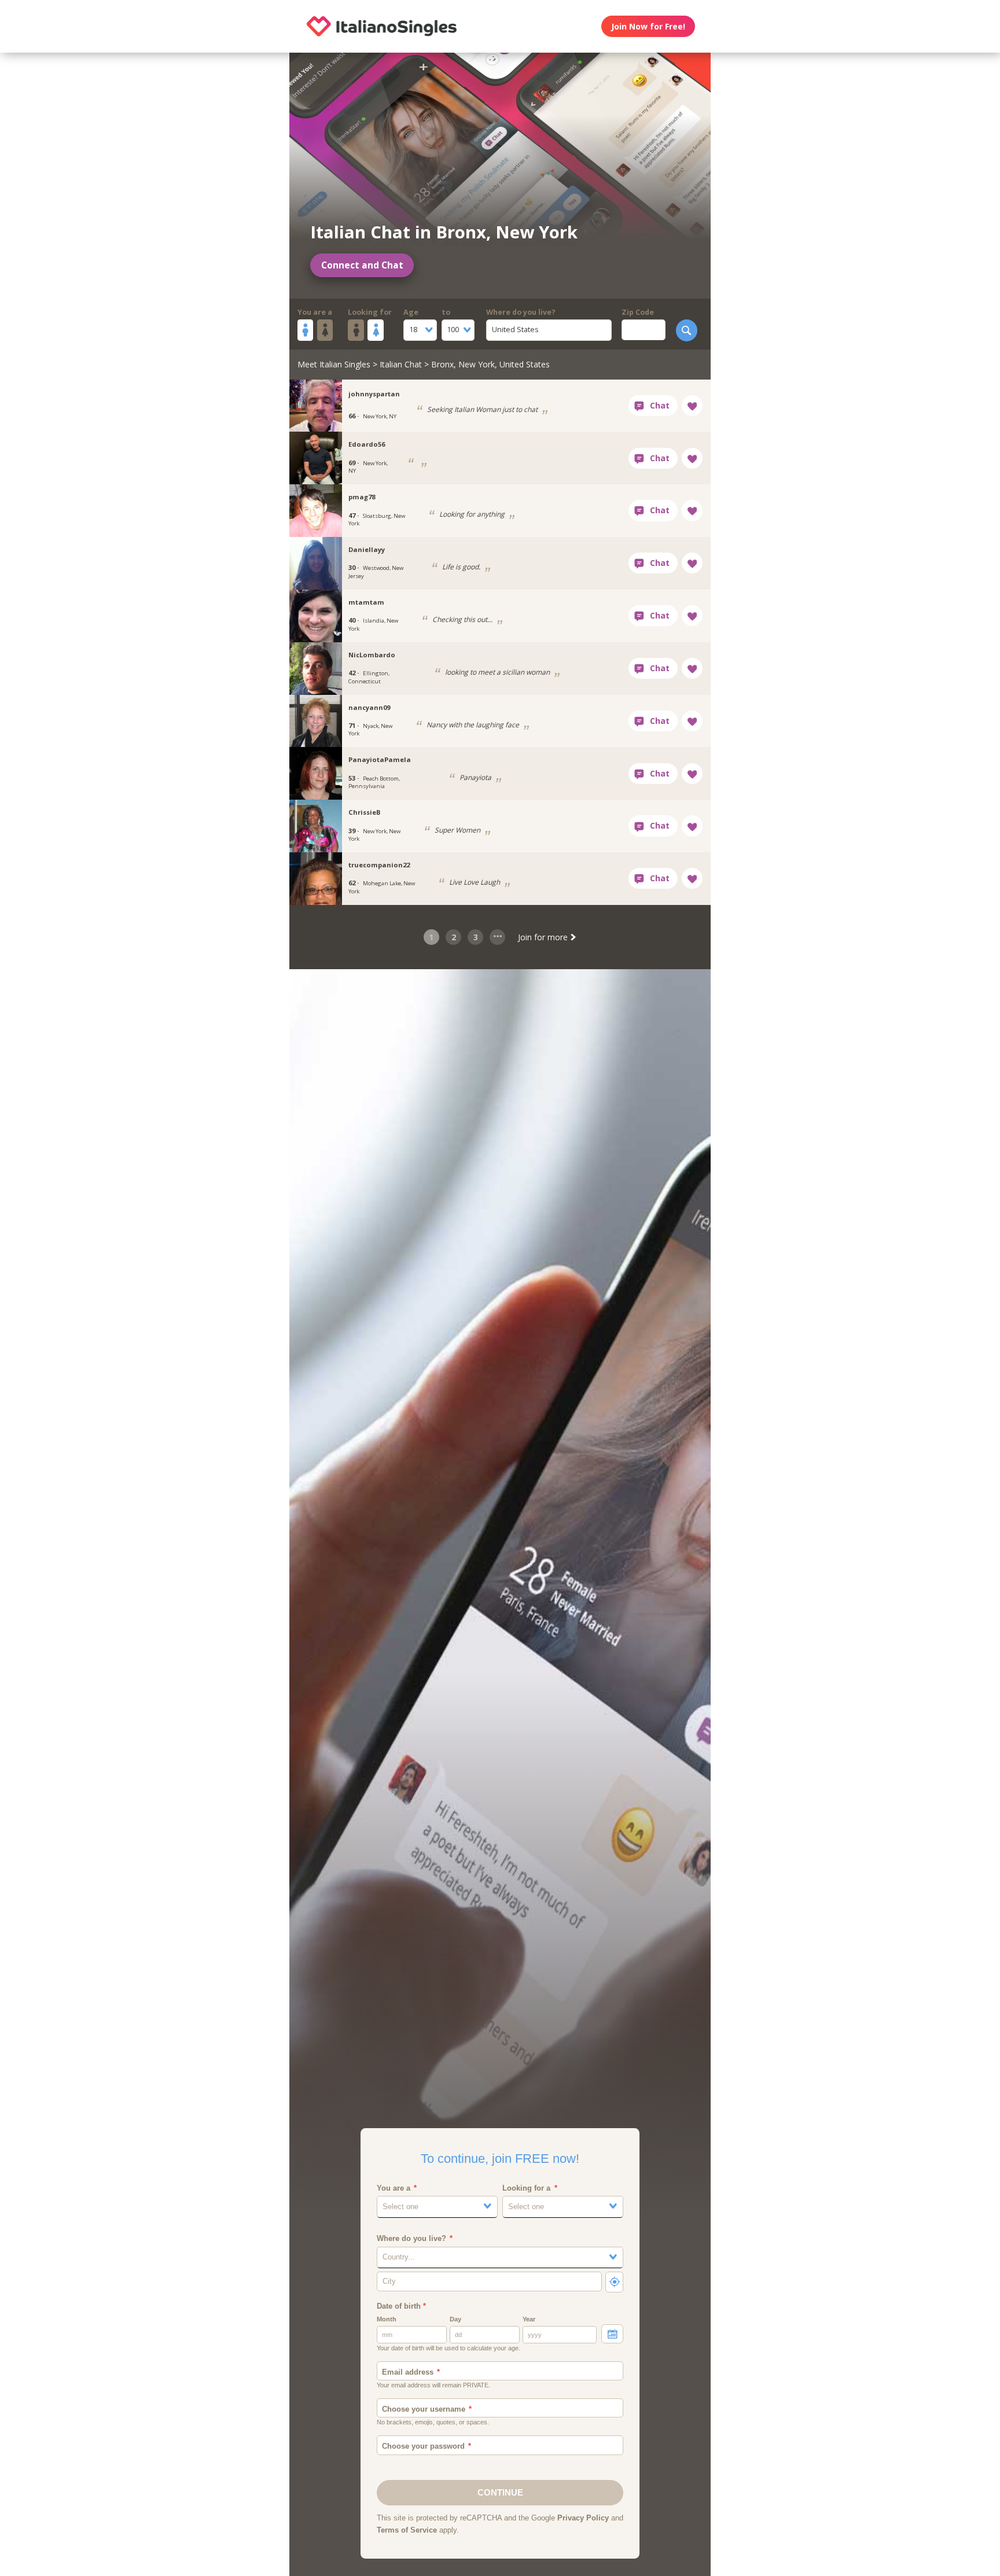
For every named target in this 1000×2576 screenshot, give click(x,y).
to (446, 312)
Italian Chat (401, 364)
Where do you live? (521, 312)
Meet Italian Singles (334, 364)
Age (411, 312)
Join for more (544, 937)
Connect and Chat (362, 265)
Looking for (370, 312)
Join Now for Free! (648, 26)
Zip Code (638, 312)
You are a (315, 312)
